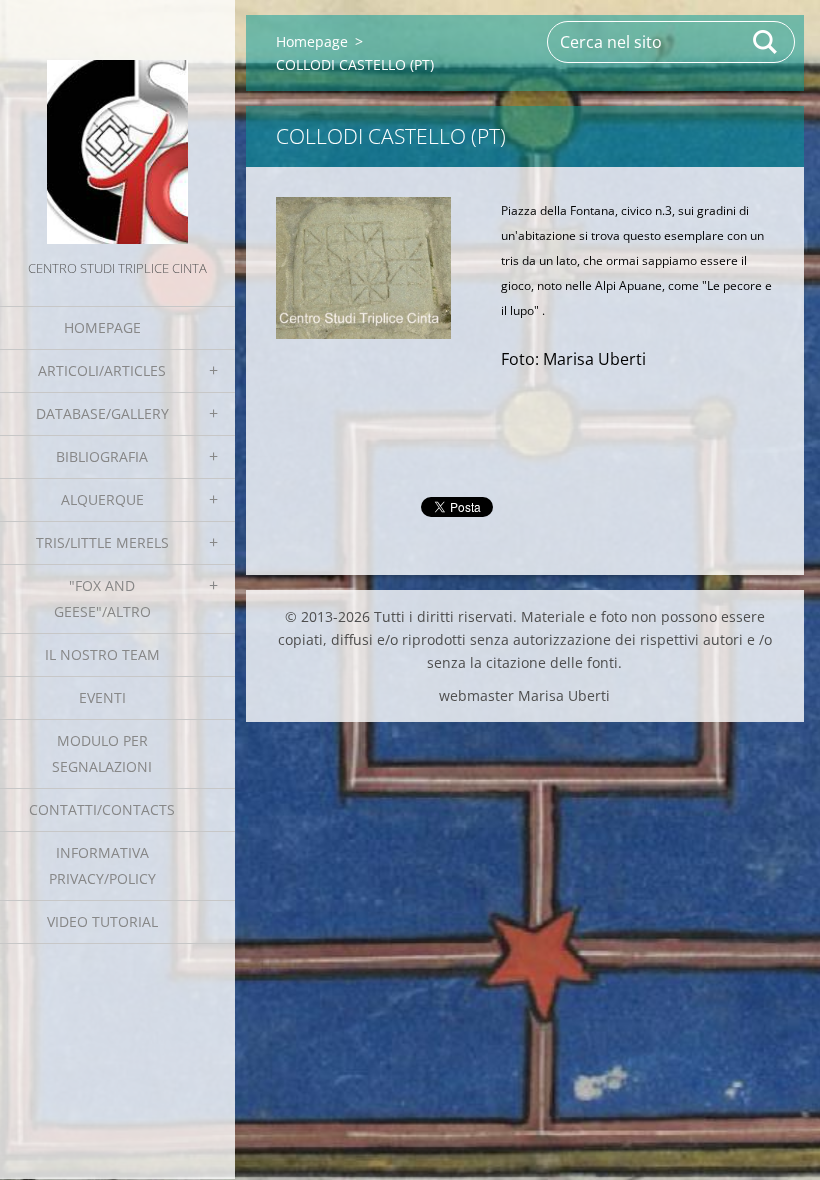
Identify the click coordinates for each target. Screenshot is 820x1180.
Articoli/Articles (102, 370)
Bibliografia (102, 456)
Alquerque (102, 499)
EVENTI (102, 697)
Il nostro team (102, 654)
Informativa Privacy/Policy (102, 865)
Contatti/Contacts (102, 809)
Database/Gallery (102, 413)
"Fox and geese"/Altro (102, 598)
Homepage (102, 327)
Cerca (766, 42)
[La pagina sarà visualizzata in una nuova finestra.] (363, 268)
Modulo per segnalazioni (102, 753)
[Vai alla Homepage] (117, 128)
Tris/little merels (102, 542)
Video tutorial (102, 921)
